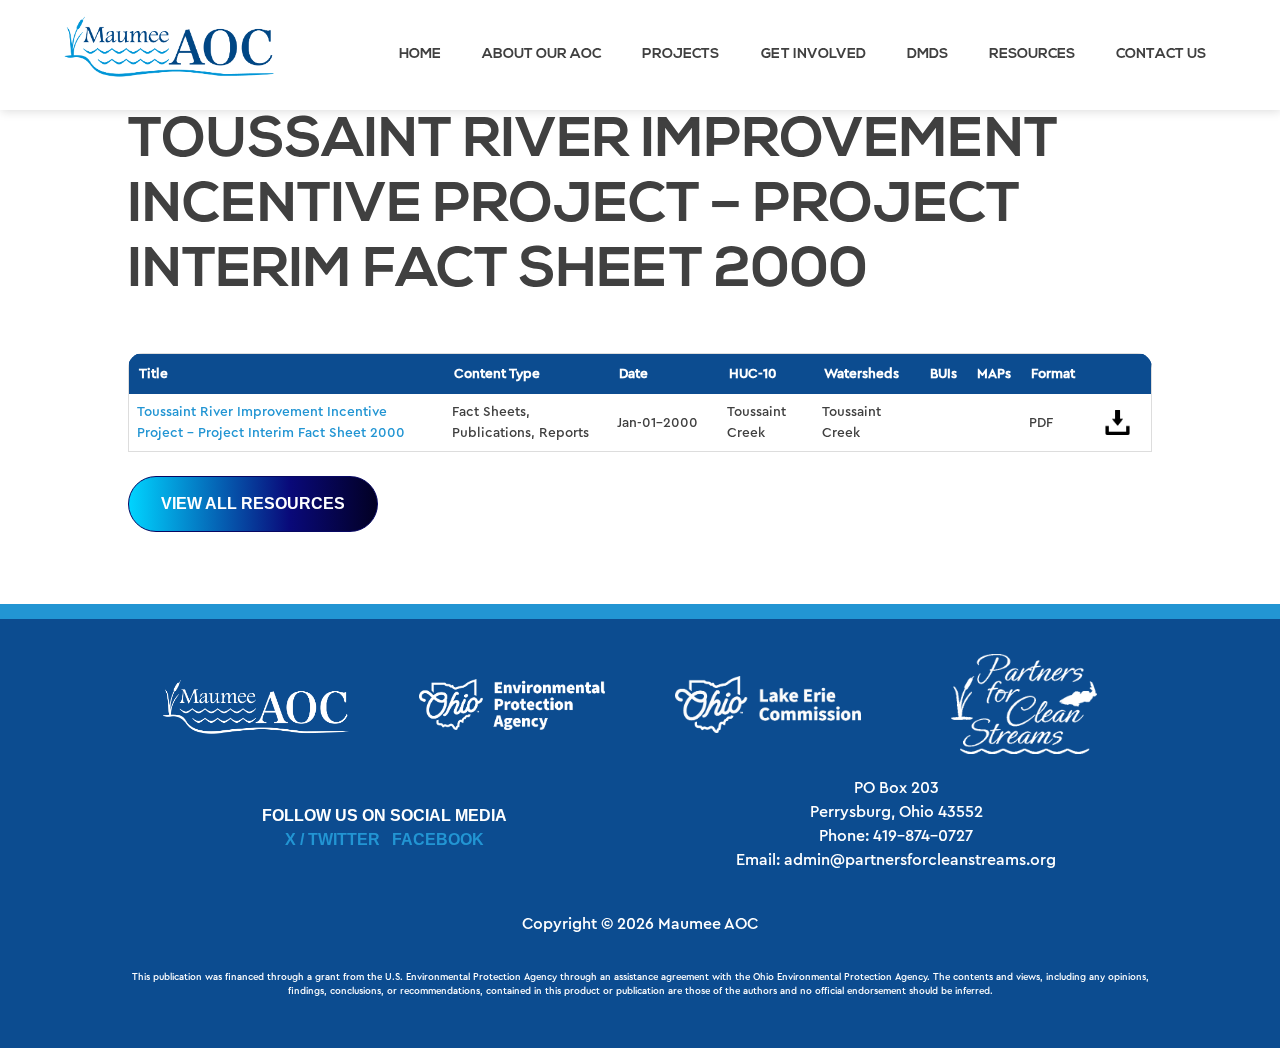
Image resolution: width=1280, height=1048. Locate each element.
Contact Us (1161, 54)
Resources (1032, 54)
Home (420, 54)
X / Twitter (332, 839)
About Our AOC (541, 54)
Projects (680, 54)
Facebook (438, 839)
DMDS (927, 54)
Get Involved (813, 54)
